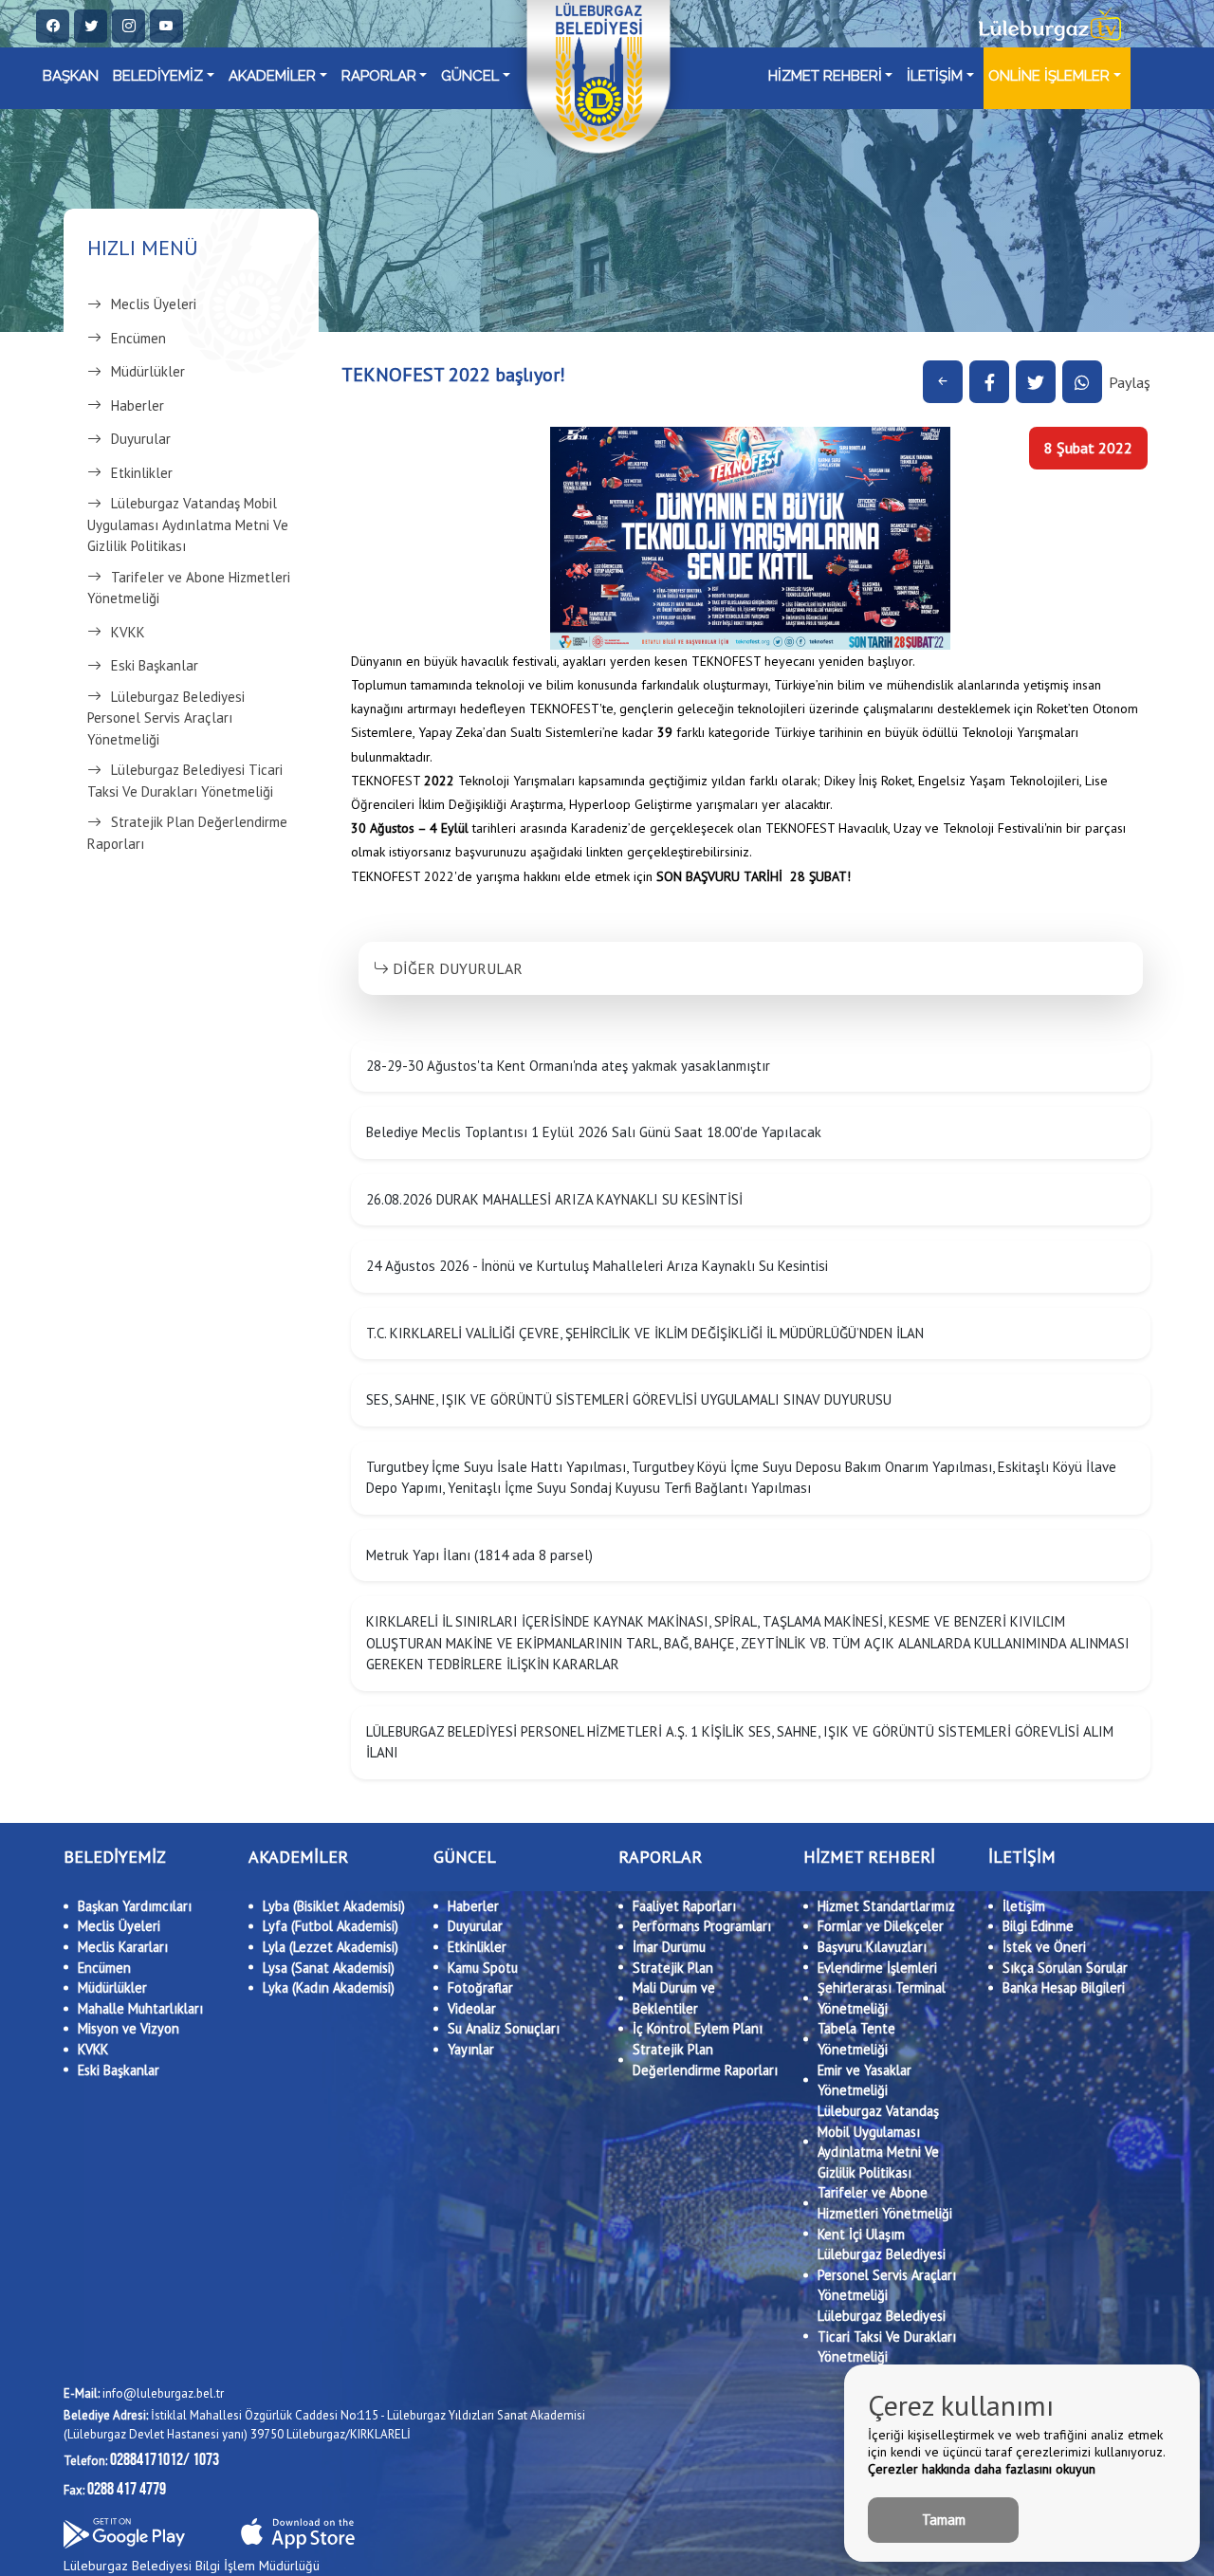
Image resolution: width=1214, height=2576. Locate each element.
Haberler (138, 405)
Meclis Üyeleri (154, 304)
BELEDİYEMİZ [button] (158, 76)
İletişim (1024, 1906)
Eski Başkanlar (155, 665)
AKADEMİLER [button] (272, 76)
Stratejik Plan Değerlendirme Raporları (187, 833)
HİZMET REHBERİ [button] (825, 76)
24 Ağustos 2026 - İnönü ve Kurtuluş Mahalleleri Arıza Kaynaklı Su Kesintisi (597, 1266)
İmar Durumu (669, 1947)
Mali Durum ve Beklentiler (674, 1998)
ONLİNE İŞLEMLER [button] (1049, 76)
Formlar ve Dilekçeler (881, 1926)
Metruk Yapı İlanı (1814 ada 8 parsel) (479, 1555)
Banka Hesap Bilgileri (1064, 1987)
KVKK (128, 632)
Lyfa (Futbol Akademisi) (331, 1926)
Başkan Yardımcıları (135, 1906)
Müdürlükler (148, 371)
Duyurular (141, 439)
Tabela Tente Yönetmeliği (856, 2039)
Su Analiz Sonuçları (504, 2028)
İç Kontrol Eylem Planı (698, 2028)
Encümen (138, 338)
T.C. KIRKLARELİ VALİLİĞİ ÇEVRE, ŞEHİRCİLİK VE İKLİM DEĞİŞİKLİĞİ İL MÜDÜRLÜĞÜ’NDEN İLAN (645, 1333)
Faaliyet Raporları (684, 1906)
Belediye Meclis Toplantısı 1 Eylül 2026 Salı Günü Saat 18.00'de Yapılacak (594, 1132)
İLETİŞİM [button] (935, 76)
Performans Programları (702, 1926)
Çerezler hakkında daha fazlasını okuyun (982, 2469)
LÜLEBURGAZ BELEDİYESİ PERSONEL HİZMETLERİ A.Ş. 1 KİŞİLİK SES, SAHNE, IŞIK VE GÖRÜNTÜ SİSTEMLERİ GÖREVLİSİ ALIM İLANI (740, 1742)
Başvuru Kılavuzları (872, 1947)
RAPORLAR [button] (379, 76)
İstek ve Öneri (1044, 1947)
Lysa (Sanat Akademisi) (329, 1968)
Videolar (472, 2008)
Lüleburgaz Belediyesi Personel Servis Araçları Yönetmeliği (166, 718)
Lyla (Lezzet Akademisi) (331, 1947)
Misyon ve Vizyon (129, 2028)
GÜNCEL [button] (470, 76)
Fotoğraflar (480, 1987)
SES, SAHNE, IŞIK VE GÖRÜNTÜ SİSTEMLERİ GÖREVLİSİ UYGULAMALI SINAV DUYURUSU (629, 1399)
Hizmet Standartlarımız (886, 1906)
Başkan (71, 76)
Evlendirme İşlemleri (877, 1968)
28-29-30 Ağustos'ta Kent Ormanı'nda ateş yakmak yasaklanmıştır (568, 1066)
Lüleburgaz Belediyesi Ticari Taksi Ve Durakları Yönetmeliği (185, 781)
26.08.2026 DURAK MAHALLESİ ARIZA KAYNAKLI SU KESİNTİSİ (554, 1199)
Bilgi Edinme (1038, 1926)
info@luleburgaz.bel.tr (144, 2393)
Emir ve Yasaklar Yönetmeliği (865, 2080)
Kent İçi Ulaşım (861, 2234)
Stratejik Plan (673, 1968)
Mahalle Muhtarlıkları (140, 2008)
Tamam (944, 2520)
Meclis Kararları (123, 1947)
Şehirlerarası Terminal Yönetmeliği (882, 1998)
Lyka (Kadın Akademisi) (329, 1987)
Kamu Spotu (483, 1968)
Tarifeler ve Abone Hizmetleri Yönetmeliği (189, 588)
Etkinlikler (142, 473)
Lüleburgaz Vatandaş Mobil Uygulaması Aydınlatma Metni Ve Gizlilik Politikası (188, 524)
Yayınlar (471, 2049)
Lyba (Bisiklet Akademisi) (334, 1906)
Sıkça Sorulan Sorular (1065, 1968)
